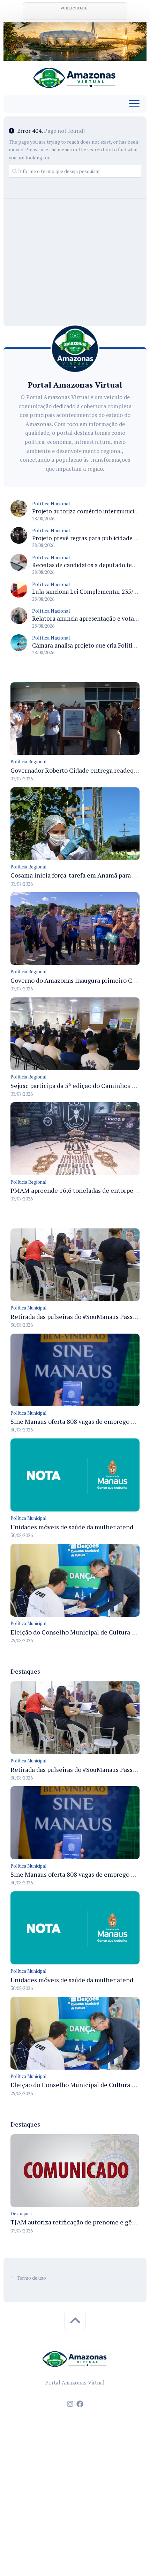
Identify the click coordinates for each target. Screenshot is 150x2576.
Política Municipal (28, 1308)
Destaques (21, 2214)
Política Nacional (51, 503)
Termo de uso (31, 2278)
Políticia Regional (28, 762)
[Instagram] (70, 2404)
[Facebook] (80, 2404)
